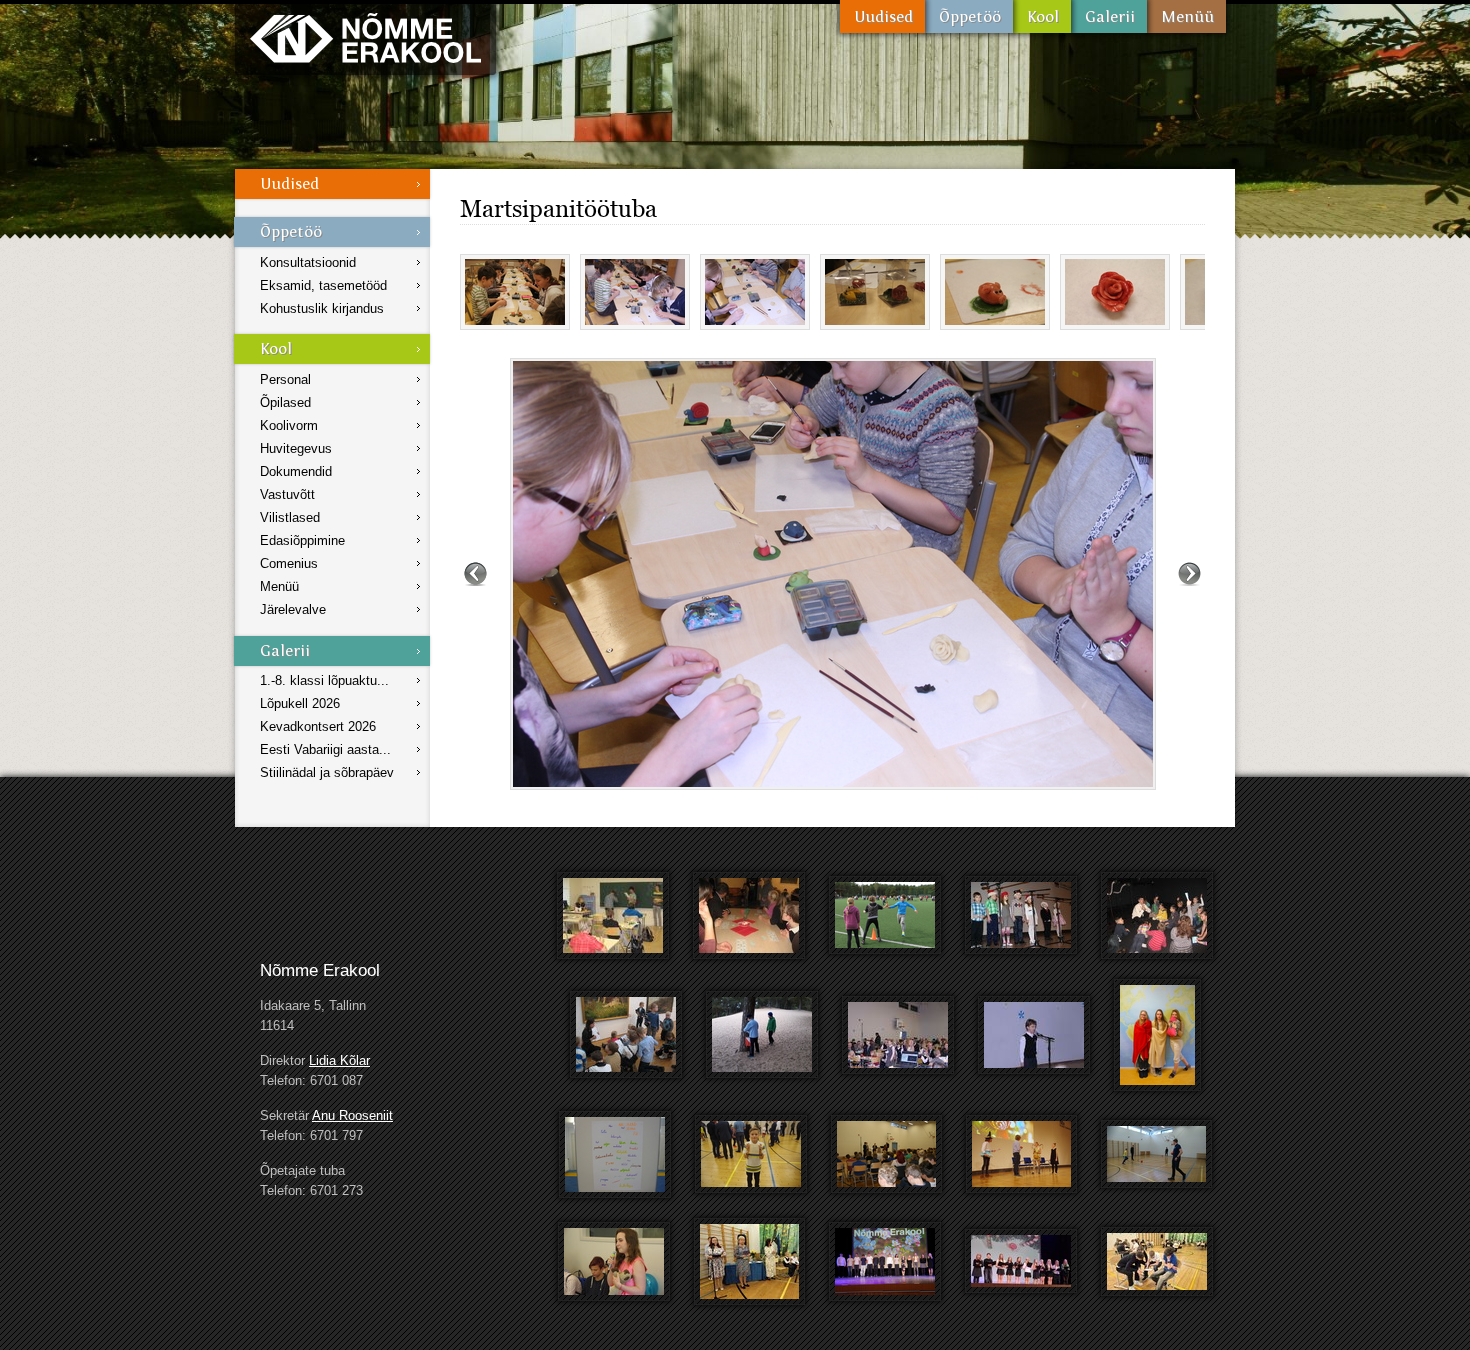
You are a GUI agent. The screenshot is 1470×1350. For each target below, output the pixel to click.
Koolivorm (289, 425)
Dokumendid (296, 471)
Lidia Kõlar (339, 1060)
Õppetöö (969, 16)
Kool (1042, 16)
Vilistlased (290, 517)
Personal (285, 379)
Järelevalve (293, 609)
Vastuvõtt (287, 494)
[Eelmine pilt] (475, 574)
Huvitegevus (296, 448)
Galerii (1109, 16)
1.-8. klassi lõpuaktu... (324, 680)
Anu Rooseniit (352, 1115)
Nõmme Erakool (365, 37)
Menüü (1186, 16)
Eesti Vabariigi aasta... (325, 749)
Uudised (882, 16)
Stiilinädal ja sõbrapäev (327, 772)
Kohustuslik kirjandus (322, 308)
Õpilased (285, 402)
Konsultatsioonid (308, 262)
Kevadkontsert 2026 (318, 726)
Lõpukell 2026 (300, 703)
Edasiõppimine (302, 540)
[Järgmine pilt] (1189, 574)
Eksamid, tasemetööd (323, 285)
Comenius (289, 563)
